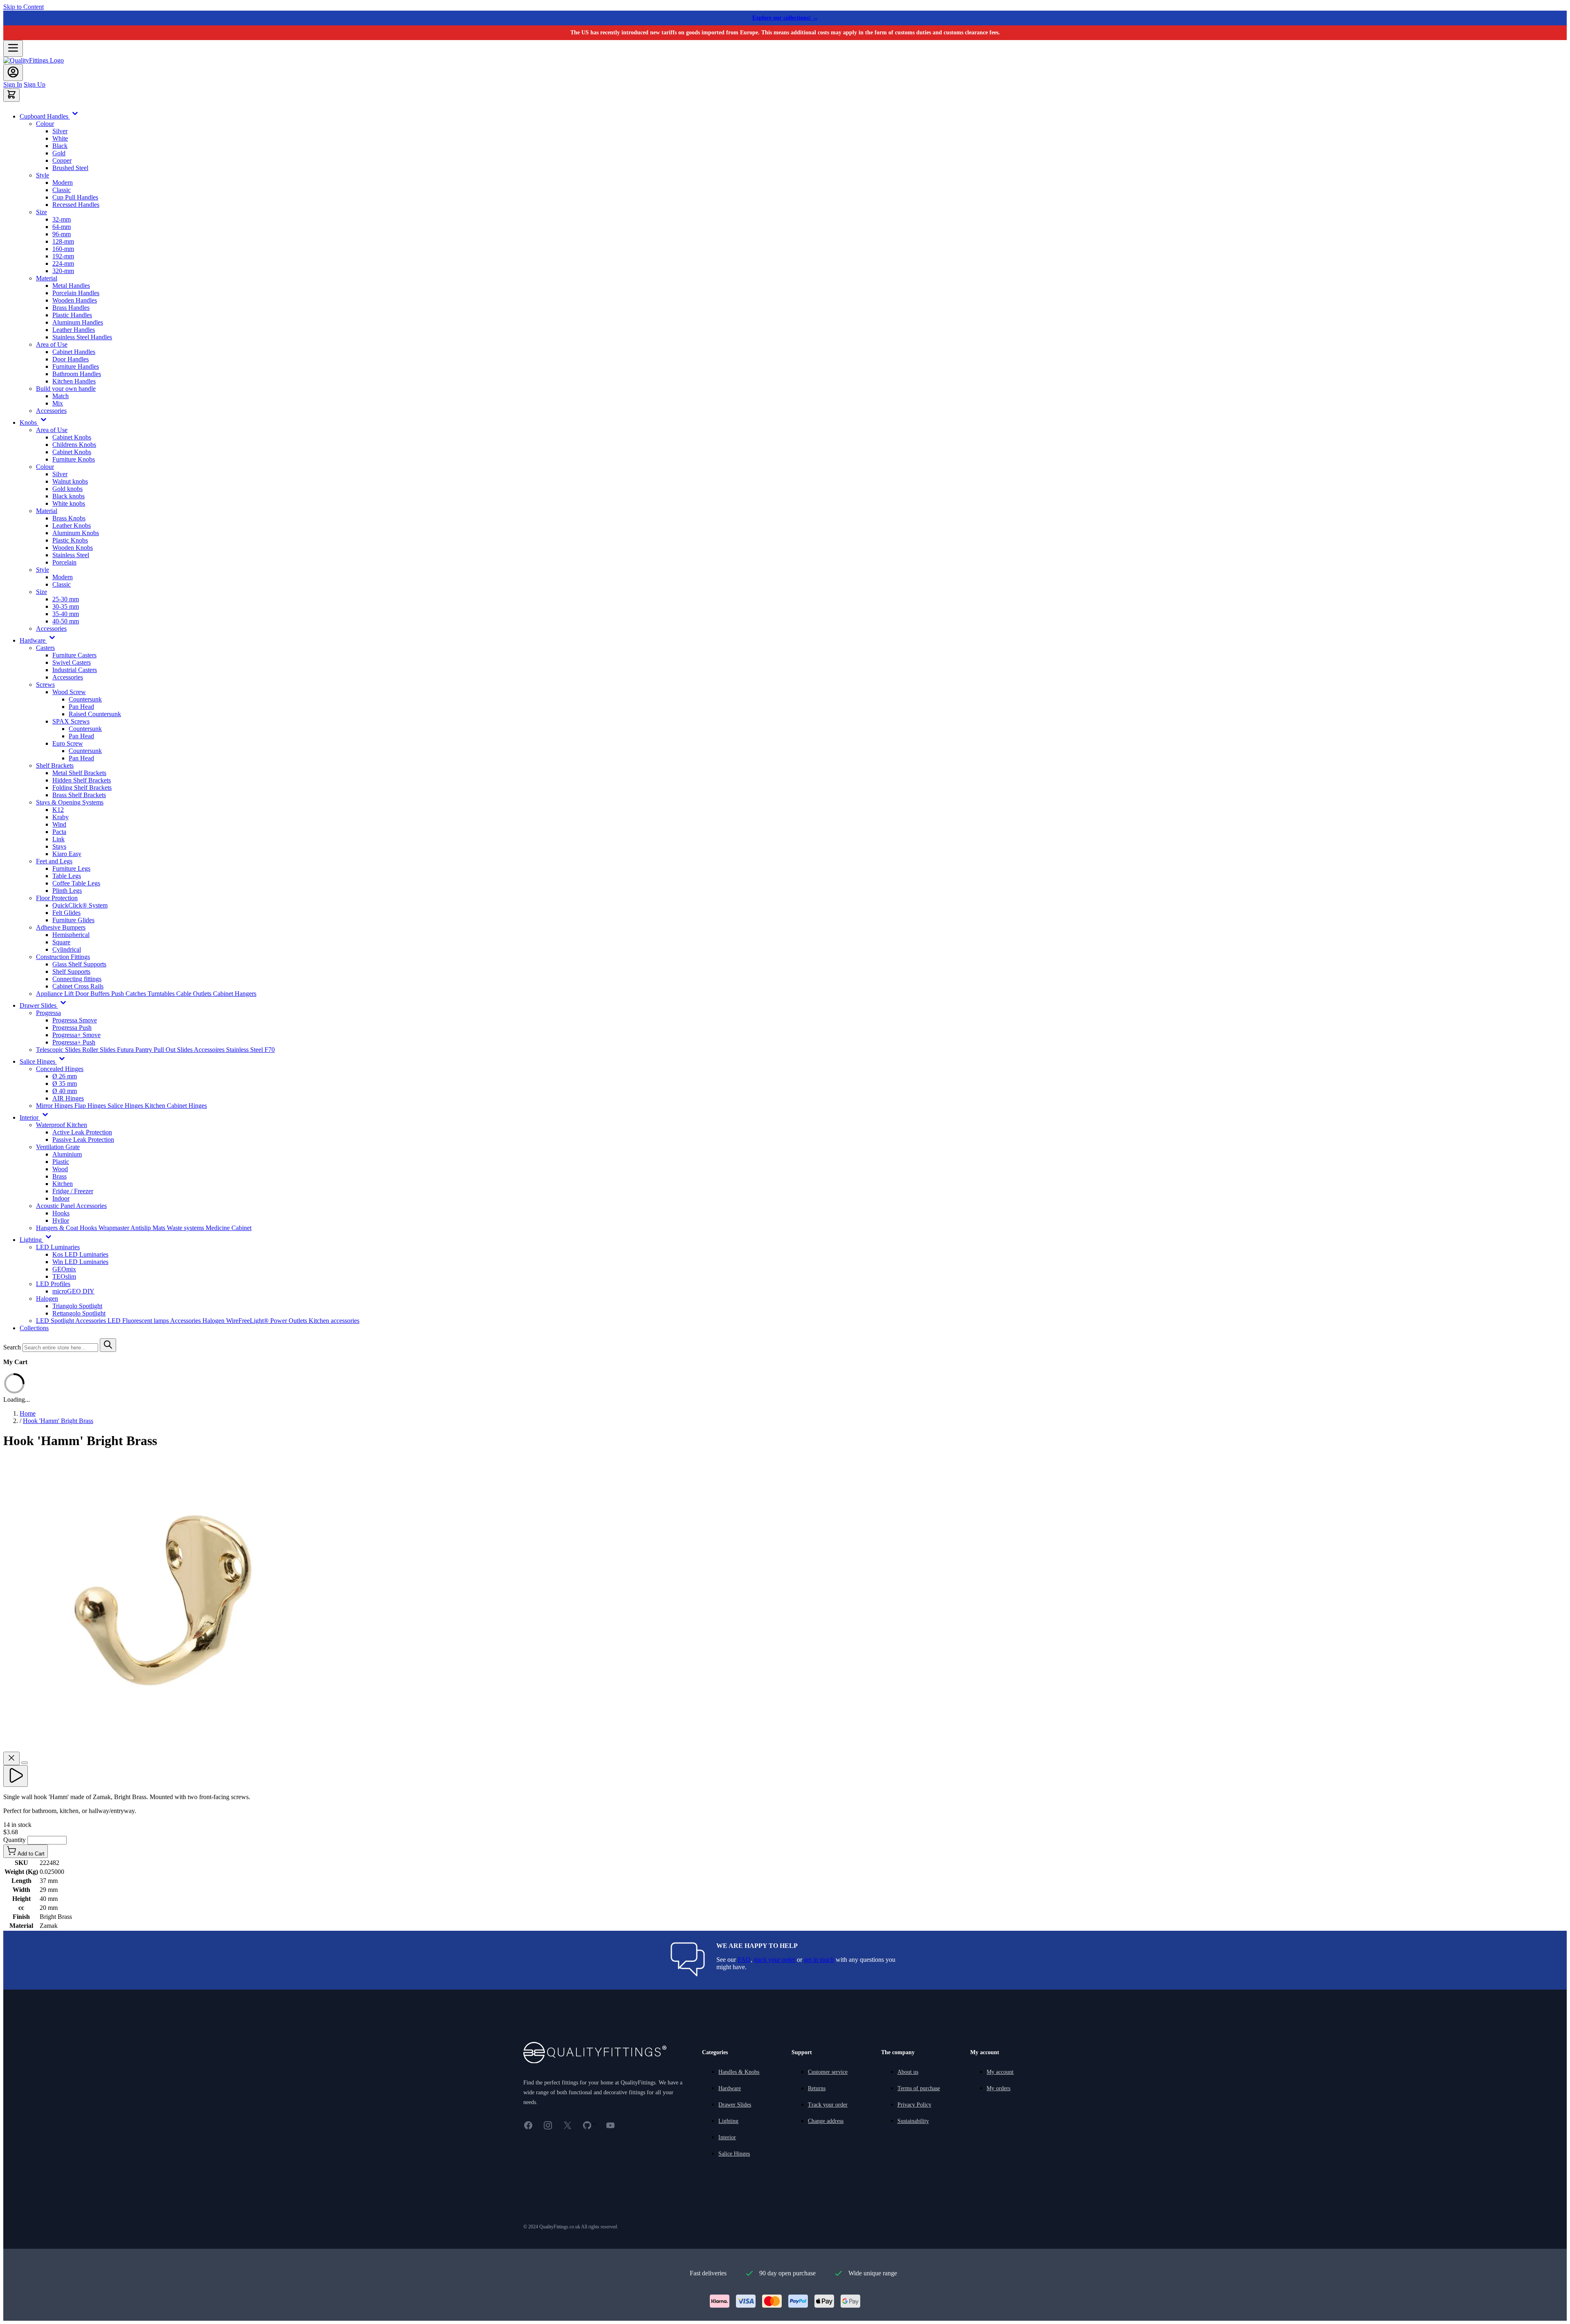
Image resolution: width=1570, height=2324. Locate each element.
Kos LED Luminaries (80, 1254)
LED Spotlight (56, 1321)
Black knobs (68, 496)
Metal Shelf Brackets (79, 773)
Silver (60, 131)
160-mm (63, 249)
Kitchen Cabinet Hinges (176, 1106)
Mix (58, 403)
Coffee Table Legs (76, 883)
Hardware (730, 2088)
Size (41, 212)
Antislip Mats (149, 1228)
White (60, 138)
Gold (59, 153)
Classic (62, 190)
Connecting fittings (77, 979)
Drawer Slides (735, 2105)
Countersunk (85, 699)
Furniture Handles (76, 366)
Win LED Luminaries (80, 1262)
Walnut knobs (70, 481)
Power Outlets (289, 1321)
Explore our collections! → (785, 18)
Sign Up (35, 84)
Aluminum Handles (78, 322)
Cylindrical (67, 949)
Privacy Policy (914, 2105)
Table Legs (67, 876)
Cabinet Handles (74, 352)
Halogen (47, 1299)
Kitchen (63, 1184)
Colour (45, 124)
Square (61, 942)
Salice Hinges (126, 1106)
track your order (775, 1960)
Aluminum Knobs (76, 533)
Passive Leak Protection (83, 1140)
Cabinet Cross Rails (78, 986)
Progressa (48, 1013)
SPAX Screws (71, 721)
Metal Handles (71, 286)
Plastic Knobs (70, 540)
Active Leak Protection (82, 1132)
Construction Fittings (63, 957)
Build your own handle (66, 389)
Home (28, 1413)
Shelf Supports (71, 972)
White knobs (69, 503)
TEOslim (64, 1276)
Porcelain (64, 562)
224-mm (63, 263)
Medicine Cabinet (229, 1228)
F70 (270, 1050)
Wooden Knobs (73, 548)
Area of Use (52, 344)
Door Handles (71, 359)
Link (58, 839)
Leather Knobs (72, 526)
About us (908, 2072)
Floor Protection (57, 898)
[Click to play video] (16, 1776)
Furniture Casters (74, 655)
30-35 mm (66, 606)
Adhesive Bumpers (61, 927)
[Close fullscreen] (11, 1758)
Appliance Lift (56, 994)
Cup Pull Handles (75, 197)
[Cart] (11, 95)
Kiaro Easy (67, 854)
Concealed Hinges (60, 1069)
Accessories (51, 411)
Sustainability (913, 2121)
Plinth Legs (67, 891)
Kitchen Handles (74, 381)
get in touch (819, 1960)
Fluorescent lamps (146, 1321)
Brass (59, 1176)
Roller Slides (100, 1050)
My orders (998, 2088)
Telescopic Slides (59, 1050)
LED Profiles (53, 1284)
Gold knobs (67, 489)
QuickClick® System (80, 905)
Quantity (15, 1840)
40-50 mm (66, 621)
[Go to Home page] (34, 60)
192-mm (63, 256)
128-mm (63, 241)
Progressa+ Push (74, 1042)
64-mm (62, 227)
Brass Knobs (69, 518)
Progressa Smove (75, 1020)
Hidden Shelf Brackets (82, 780)
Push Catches (129, 994)
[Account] (13, 73)
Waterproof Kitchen (62, 1125)
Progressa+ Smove (76, 1035)
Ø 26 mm (65, 1076)
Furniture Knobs (74, 459)
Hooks (61, 1213)
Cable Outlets (195, 994)
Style (43, 175)
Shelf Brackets (55, 765)
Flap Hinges (91, 1106)
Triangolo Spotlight (77, 1306)
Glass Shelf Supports (79, 964)
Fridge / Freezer (73, 1191)
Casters (45, 648)
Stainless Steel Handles (82, 337)
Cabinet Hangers (235, 994)
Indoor (61, 1198)
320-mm (63, 271)
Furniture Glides (73, 920)
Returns (817, 2088)
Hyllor (61, 1220)
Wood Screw (69, 692)
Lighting (728, 2121)
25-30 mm (66, 599)
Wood (60, 1169)
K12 (58, 810)
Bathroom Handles (77, 374)
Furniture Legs (71, 868)
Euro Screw (68, 743)
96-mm (62, 234)
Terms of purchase (919, 2088)
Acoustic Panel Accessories (71, 1206)
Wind (59, 824)
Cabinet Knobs (72, 437)
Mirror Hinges (55, 1106)
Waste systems (186, 1228)
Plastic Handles (72, 315)
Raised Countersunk (95, 714)
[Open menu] (13, 48)
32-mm (62, 219)
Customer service (828, 2072)
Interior (727, 2137)
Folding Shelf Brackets (82, 788)
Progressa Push (72, 1028)
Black (60, 146)
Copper (62, 160)
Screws (45, 685)
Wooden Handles (75, 300)
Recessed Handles (76, 205)
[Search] (108, 1345)
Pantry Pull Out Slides (165, 1050)
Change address (826, 2121)
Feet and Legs (54, 861)
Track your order (828, 2105)
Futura (126, 1050)
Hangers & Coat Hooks (67, 1228)
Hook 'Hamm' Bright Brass (58, 1421)
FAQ (744, 1960)
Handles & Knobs (739, 2072)
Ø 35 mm (65, 1084)
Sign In (13, 84)
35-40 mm (66, 614)
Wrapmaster (114, 1228)
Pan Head (81, 707)
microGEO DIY (73, 1291)
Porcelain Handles (76, 293)
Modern (63, 183)
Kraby (61, 817)
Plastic (61, 1162)
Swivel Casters (72, 662)
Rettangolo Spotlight (79, 1313)
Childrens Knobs (74, 445)
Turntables (162, 994)
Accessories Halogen (198, 1321)
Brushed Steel (70, 168)
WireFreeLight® (248, 1321)
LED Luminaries (58, 1247)
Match (61, 396)
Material (47, 278)
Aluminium (67, 1154)
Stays (59, 846)
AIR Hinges (68, 1098)
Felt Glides (66, 913)
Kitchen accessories (334, 1321)
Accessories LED (99, 1321)
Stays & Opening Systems (70, 802)
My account (1000, 2072)
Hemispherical (71, 935)
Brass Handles (71, 308)
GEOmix (64, 1269)
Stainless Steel (71, 555)
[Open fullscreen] (25, 1763)
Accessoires (210, 1050)
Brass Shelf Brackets (79, 795)
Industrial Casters (75, 670)
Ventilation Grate (58, 1147)
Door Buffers (93, 994)
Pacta (59, 832)
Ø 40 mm (65, 1091)
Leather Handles (74, 330)
